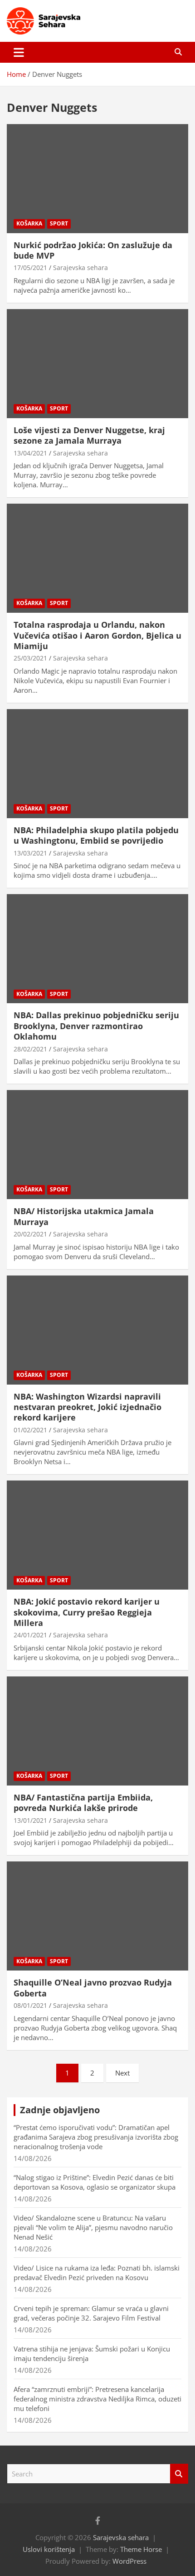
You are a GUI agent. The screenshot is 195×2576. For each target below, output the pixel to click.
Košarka (29, 223)
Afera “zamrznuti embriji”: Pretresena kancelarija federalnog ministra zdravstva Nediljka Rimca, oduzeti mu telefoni (97, 2399)
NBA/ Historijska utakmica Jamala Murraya (84, 1216)
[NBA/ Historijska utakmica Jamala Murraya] (97, 1144)
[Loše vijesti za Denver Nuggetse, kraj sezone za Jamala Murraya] (97, 363)
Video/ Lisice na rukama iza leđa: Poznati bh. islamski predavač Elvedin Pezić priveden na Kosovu (97, 2273)
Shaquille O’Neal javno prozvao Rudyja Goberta (93, 1988)
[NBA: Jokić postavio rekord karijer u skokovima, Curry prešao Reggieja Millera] (97, 1535)
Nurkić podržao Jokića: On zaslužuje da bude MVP (93, 250)
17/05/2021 (30, 268)
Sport (59, 223)
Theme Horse (141, 2549)
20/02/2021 (30, 1234)
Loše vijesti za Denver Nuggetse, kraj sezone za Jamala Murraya (89, 435)
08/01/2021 (30, 2005)
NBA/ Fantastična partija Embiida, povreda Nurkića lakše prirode (83, 1803)
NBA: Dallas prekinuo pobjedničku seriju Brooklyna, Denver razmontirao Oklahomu (96, 1026)
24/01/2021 (30, 1635)
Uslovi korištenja (49, 2549)
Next (122, 2073)
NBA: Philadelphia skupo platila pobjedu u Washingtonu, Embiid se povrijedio (96, 835)
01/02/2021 (30, 1430)
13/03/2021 (30, 853)
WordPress (129, 2561)
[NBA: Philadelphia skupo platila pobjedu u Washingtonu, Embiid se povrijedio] (97, 763)
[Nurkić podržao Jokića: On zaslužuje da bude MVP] (97, 178)
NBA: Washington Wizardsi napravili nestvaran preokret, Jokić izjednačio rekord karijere (88, 1407)
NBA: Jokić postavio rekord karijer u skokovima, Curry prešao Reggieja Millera (87, 1612)
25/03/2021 (30, 658)
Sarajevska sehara (80, 268)
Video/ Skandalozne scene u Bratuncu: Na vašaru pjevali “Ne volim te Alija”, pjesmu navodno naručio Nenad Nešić (93, 2227)
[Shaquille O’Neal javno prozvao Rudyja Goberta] (97, 1916)
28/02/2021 (30, 1049)
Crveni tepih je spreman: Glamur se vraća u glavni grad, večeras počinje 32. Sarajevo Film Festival (91, 2313)
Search (179, 2474)
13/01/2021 (30, 1820)
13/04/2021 (30, 453)
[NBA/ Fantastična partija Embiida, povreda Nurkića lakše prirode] (97, 1731)
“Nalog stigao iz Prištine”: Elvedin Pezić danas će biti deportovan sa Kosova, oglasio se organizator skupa (95, 2182)
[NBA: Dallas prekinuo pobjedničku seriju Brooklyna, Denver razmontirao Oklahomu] (97, 949)
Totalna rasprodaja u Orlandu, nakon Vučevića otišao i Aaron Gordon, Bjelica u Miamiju (97, 635)
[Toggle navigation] (19, 52)
